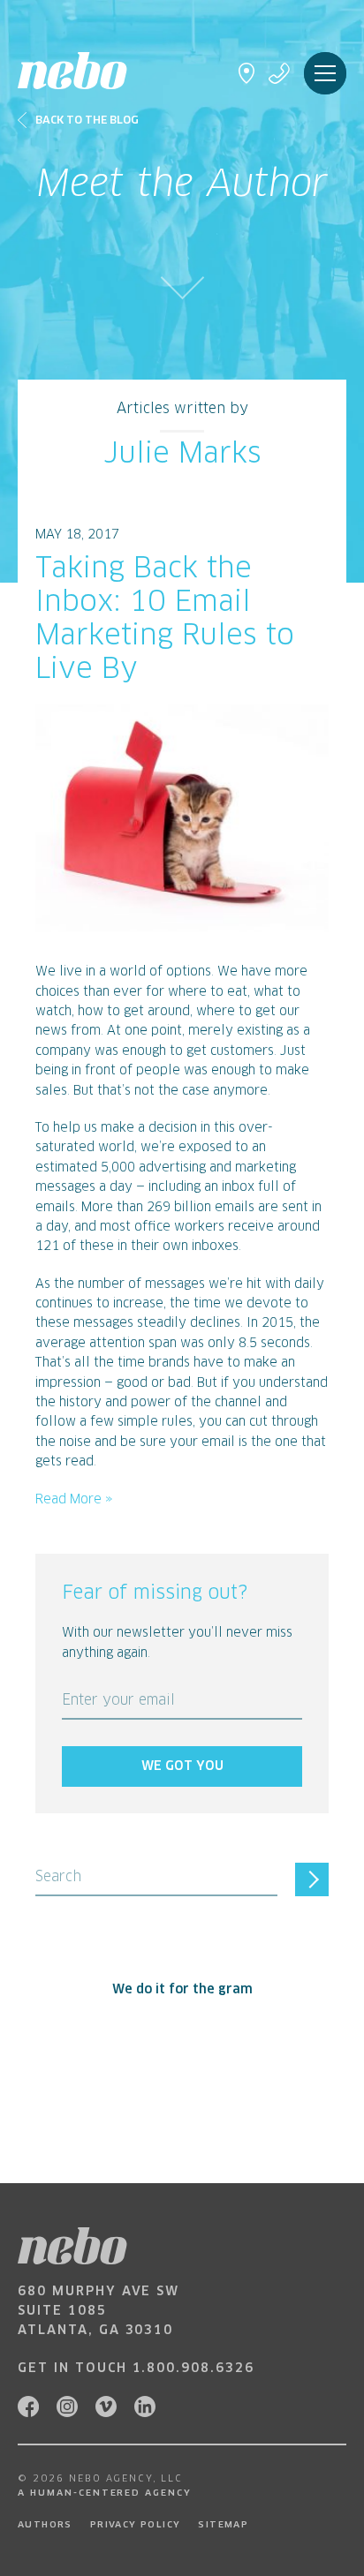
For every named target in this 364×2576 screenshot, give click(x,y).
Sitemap (223, 2525)
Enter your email (118, 1701)
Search (58, 1877)
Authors (45, 2525)
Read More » (74, 1500)
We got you (182, 1766)
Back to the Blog (87, 121)
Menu (325, 73)
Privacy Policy (136, 2525)
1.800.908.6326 (193, 2369)
